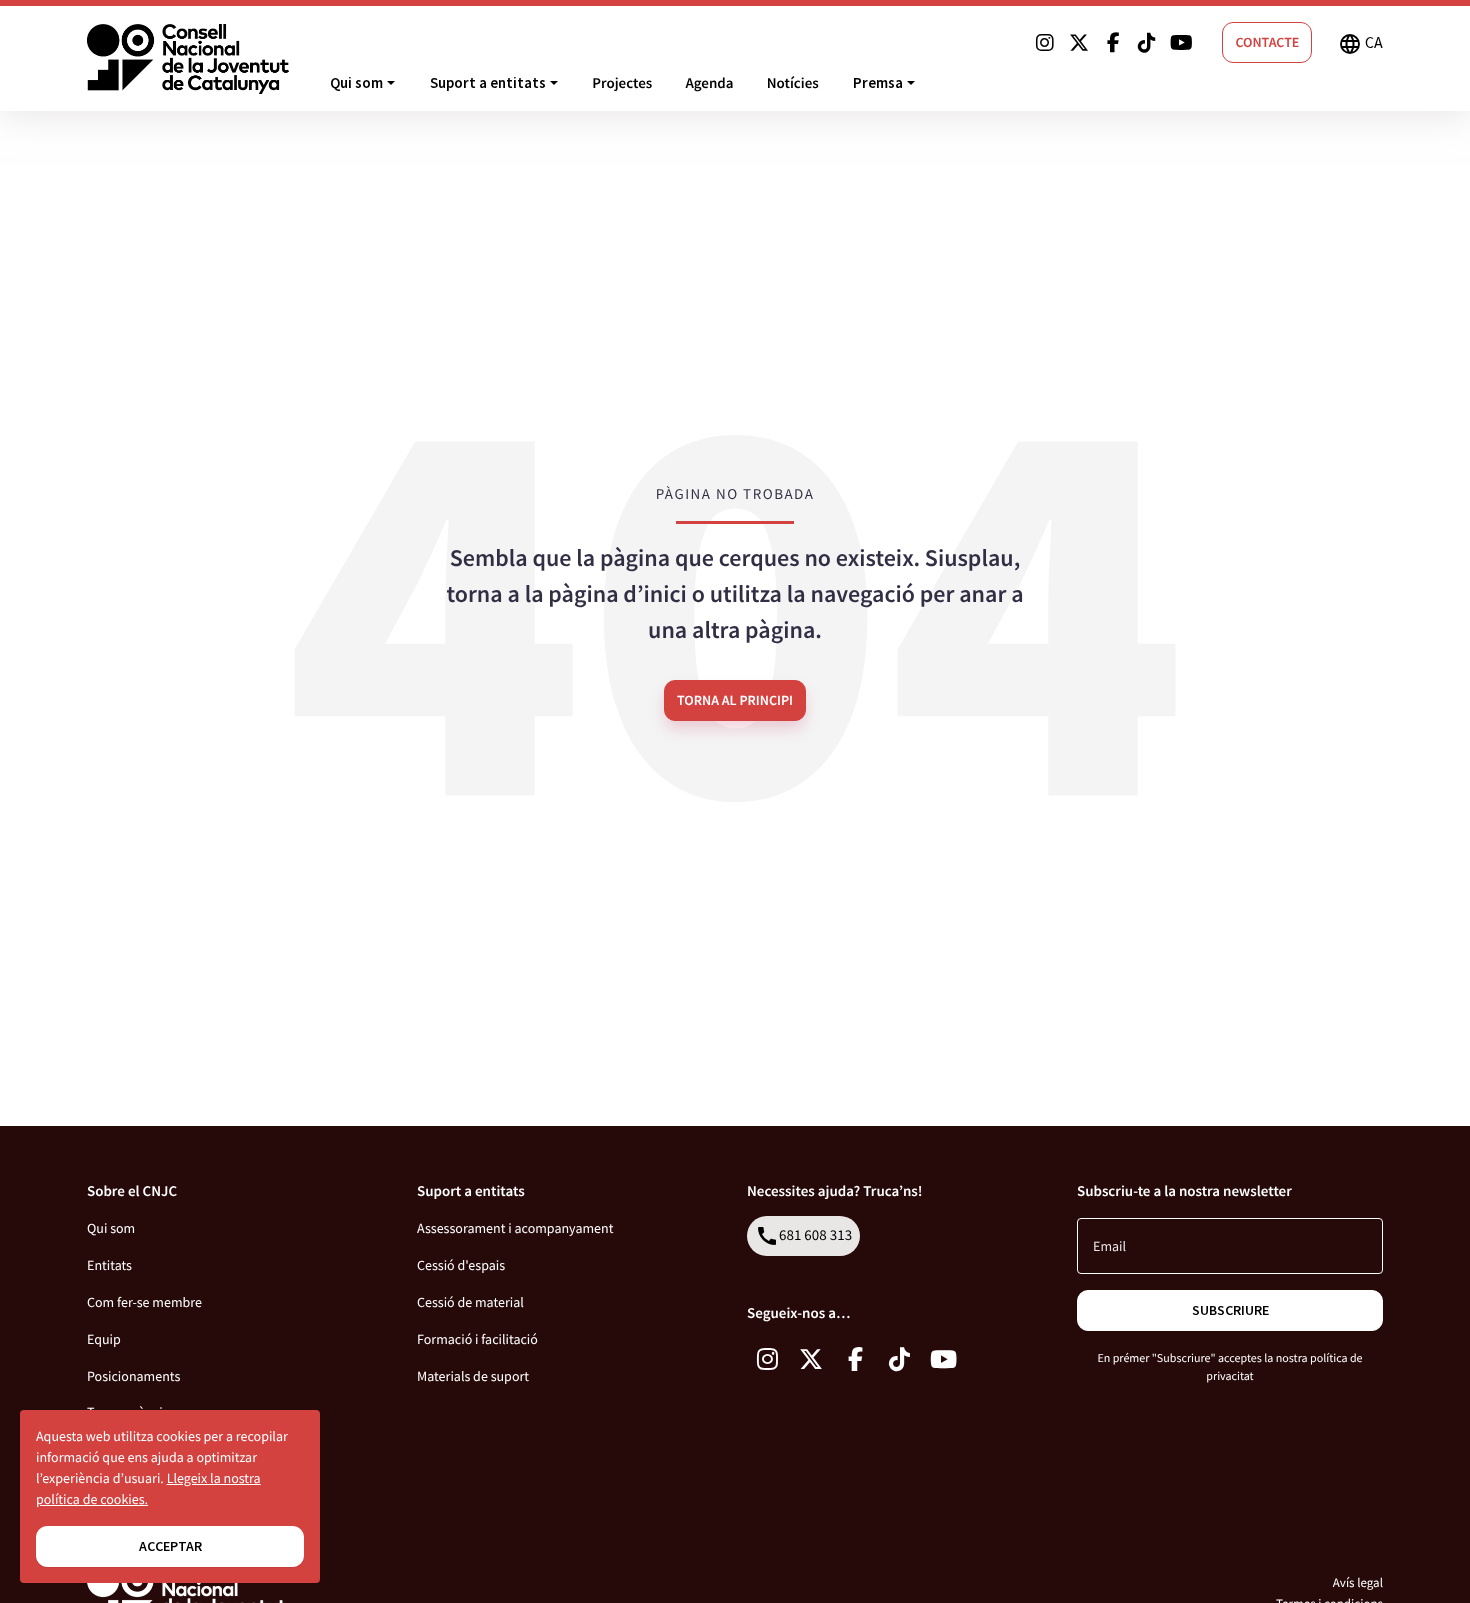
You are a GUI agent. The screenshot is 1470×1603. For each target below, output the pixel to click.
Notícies (793, 83)
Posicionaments (133, 1376)
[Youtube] (1181, 43)
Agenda (709, 83)
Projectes (622, 83)
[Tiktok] (1147, 43)
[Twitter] (1079, 43)
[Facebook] (1113, 43)
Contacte (1267, 42)
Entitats (109, 1265)
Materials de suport (473, 1376)
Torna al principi (735, 700)
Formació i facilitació (477, 1339)
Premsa (878, 82)
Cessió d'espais (461, 1265)
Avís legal (1358, 1582)
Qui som (356, 82)
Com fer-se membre (144, 1302)
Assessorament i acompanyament (515, 1228)
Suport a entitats (488, 82)
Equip (104, 1339)
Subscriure (1230, 1310)
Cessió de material (470, 1302)
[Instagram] (1045, 43)
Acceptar (170, 1546)
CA (1360, 44)
